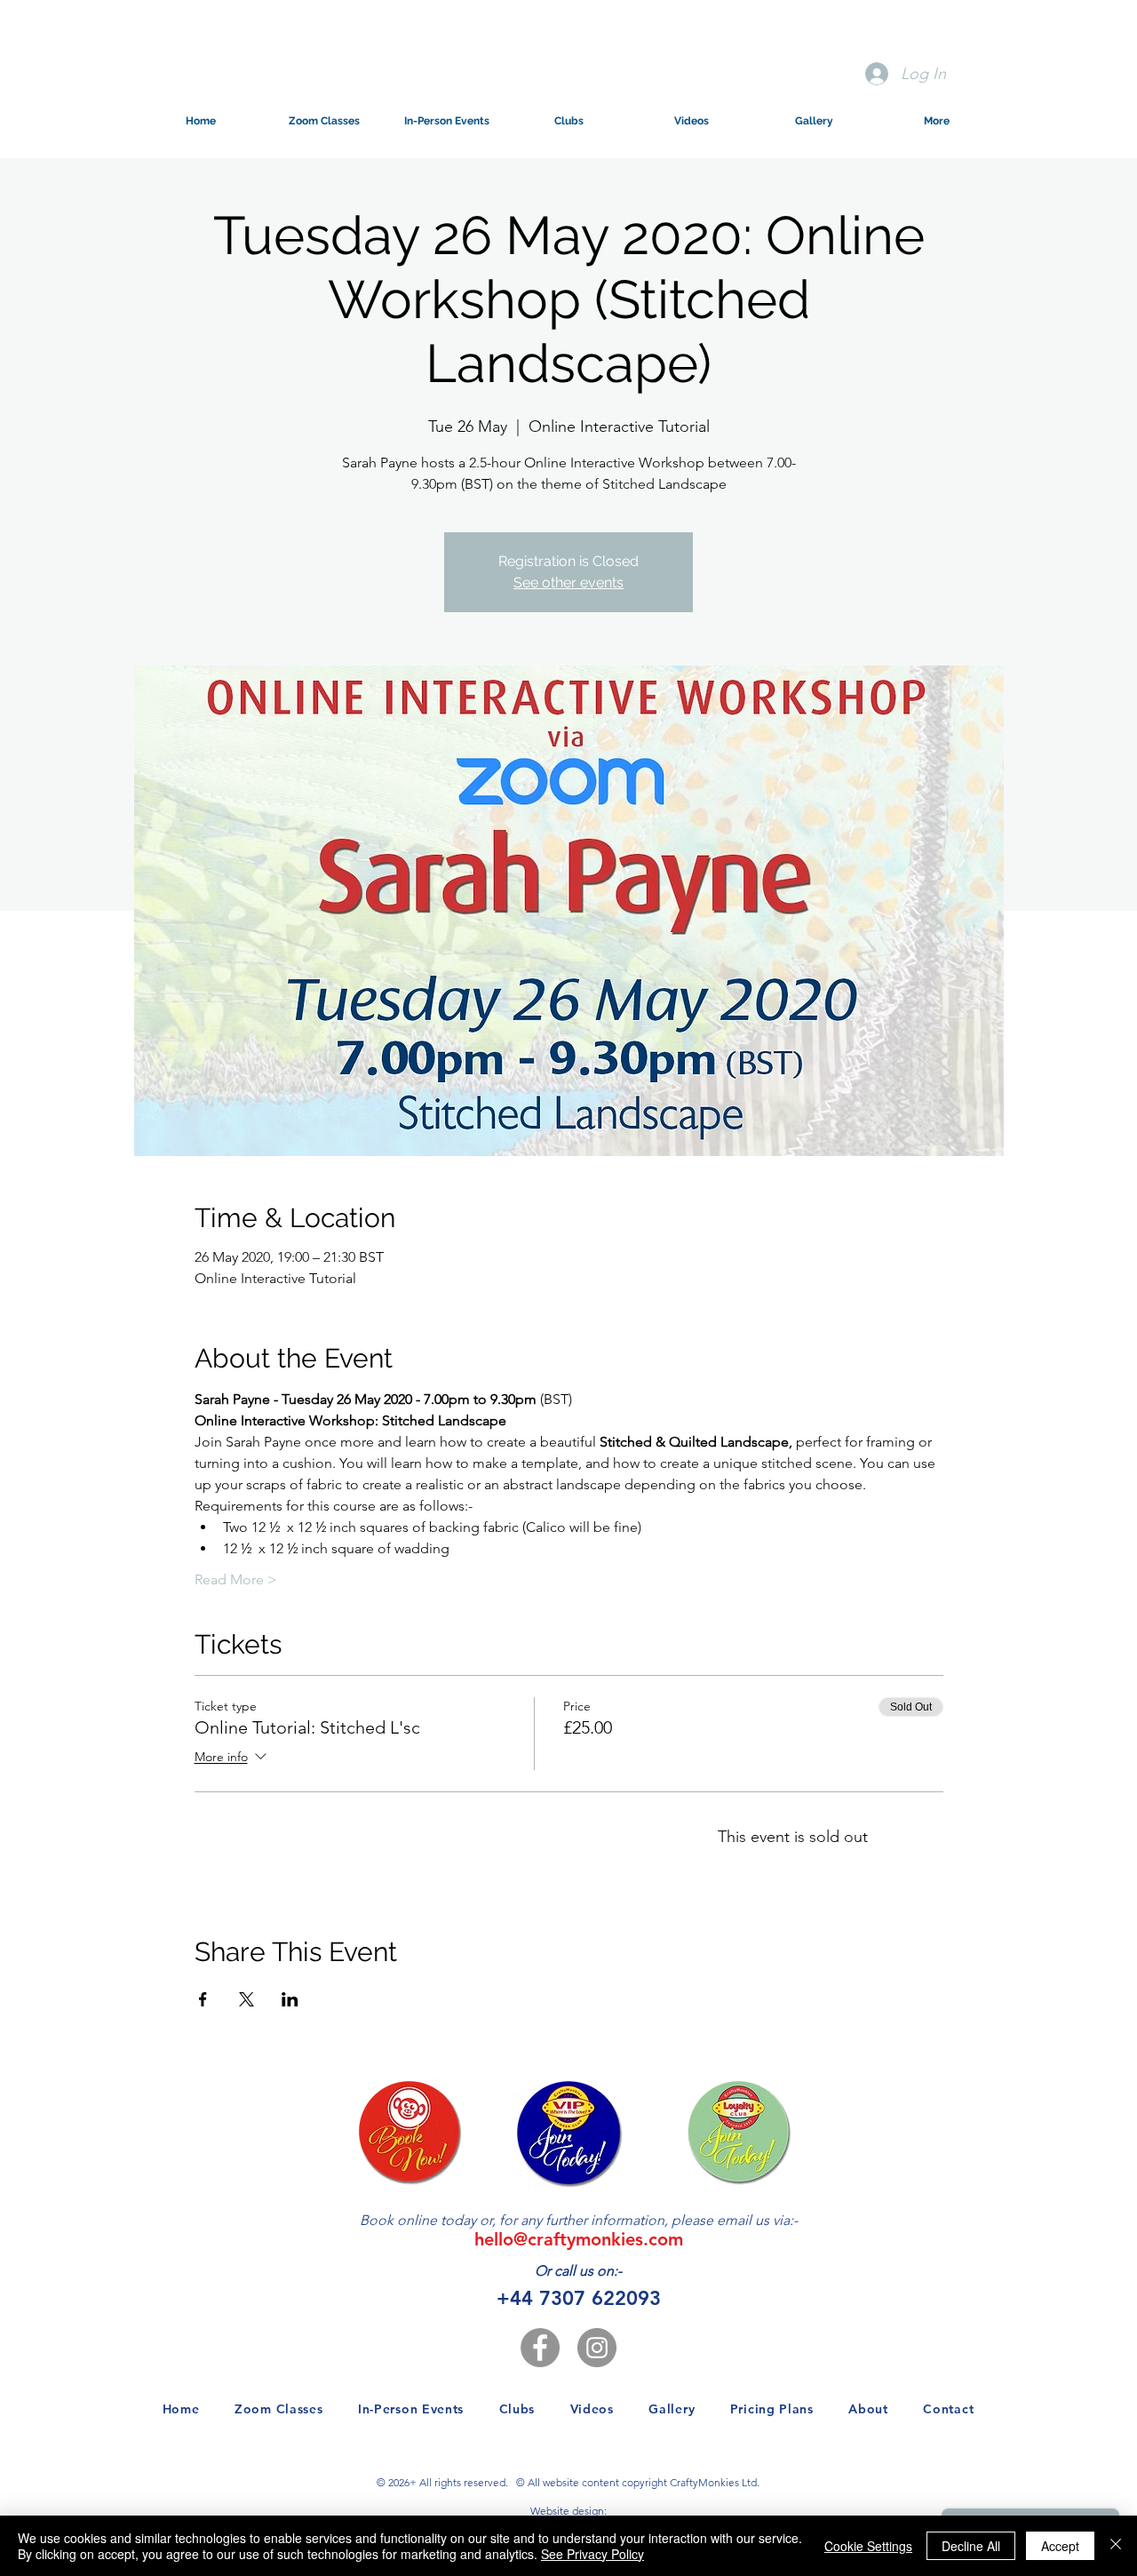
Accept (1060, 2546)
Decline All (971, 2546)
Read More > (236, 1579)
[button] (323, 121)
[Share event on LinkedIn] (290, 1999)
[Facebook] (540, 2348)
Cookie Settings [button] (868, 2546)
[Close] (1116, 2546)
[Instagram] (597, 2348)
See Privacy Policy (592, 2554)
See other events (568, 582)
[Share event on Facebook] (203, 1999)
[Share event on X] (246, 1999)
